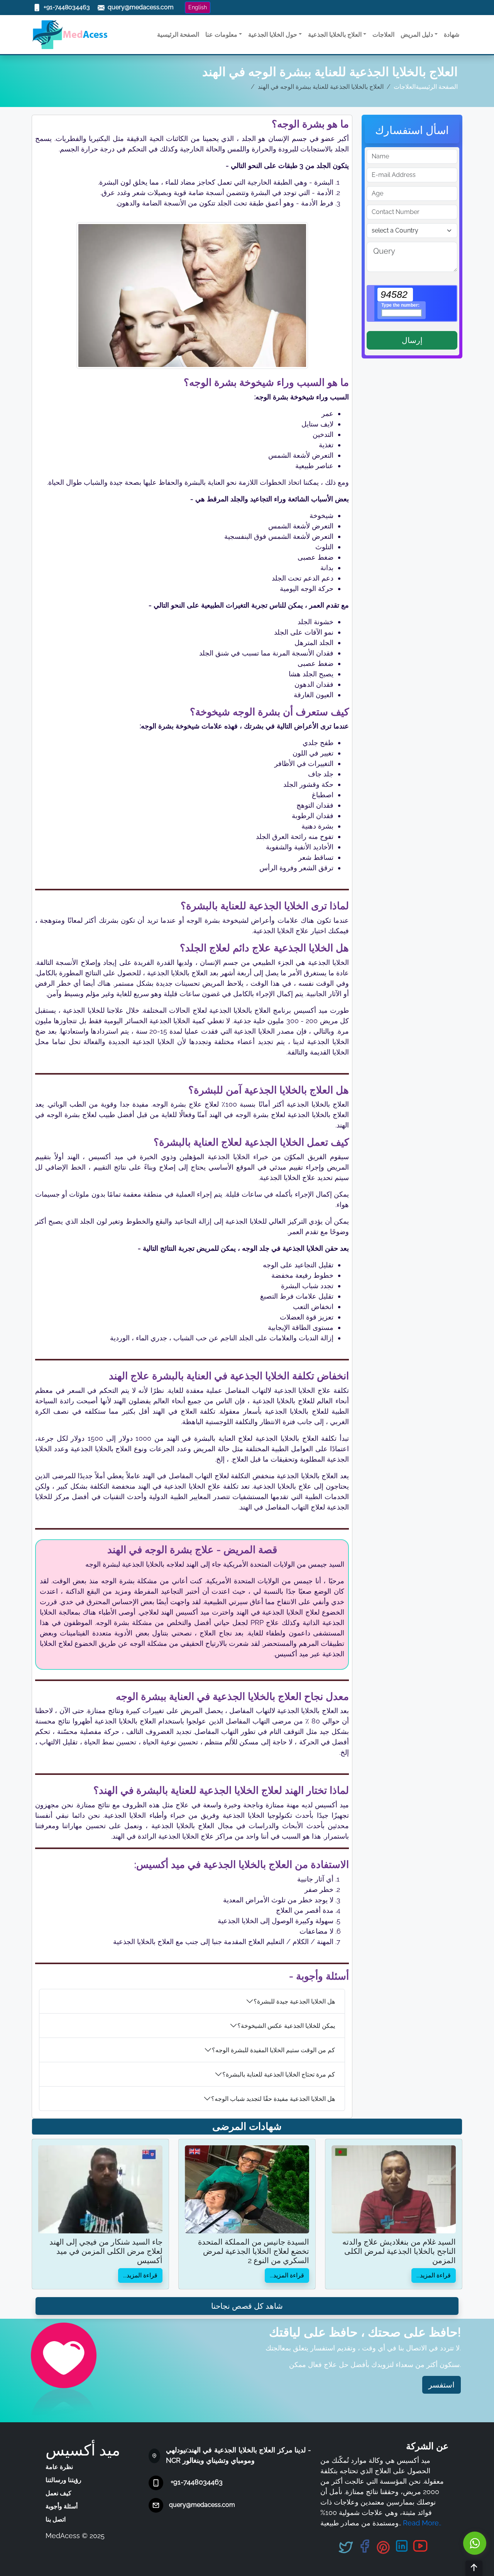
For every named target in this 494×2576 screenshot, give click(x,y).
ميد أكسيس (83, 2450)
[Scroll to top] (474, 2568)
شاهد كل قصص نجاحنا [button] (247, 2306)
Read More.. (422, 2523)
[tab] (192, 2001)
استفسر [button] (442, 2385)
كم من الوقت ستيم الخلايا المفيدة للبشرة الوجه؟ (273, 2050)
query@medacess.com (202, 2505)
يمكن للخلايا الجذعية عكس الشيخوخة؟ (286, 2026)
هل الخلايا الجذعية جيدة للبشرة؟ (294, 2001)
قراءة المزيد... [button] (140, 2275)
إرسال (412, 340)
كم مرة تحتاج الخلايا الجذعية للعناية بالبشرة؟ (279, 2074)
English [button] (198, 7)
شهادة (452, 35)
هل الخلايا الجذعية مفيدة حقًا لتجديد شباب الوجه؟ (273, 2099)
